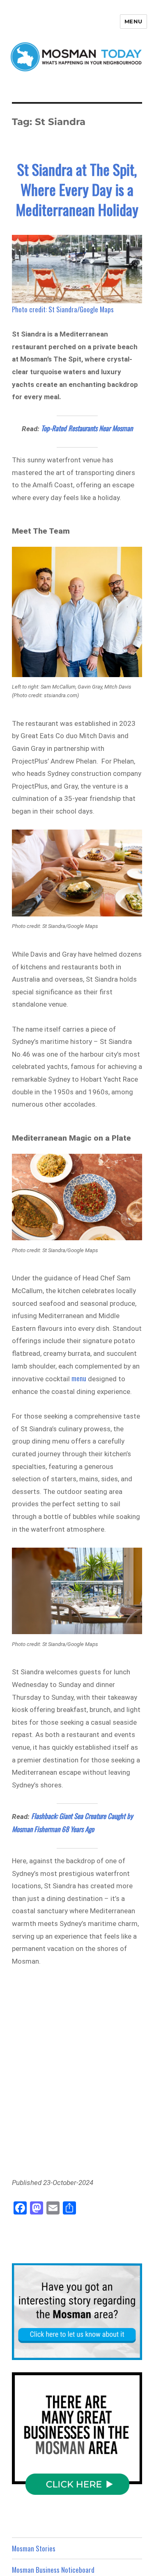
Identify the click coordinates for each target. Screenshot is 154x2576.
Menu (133, 21)
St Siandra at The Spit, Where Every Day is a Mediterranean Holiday (77, 189)
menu (79, 1378)
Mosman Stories (34, 2548)
